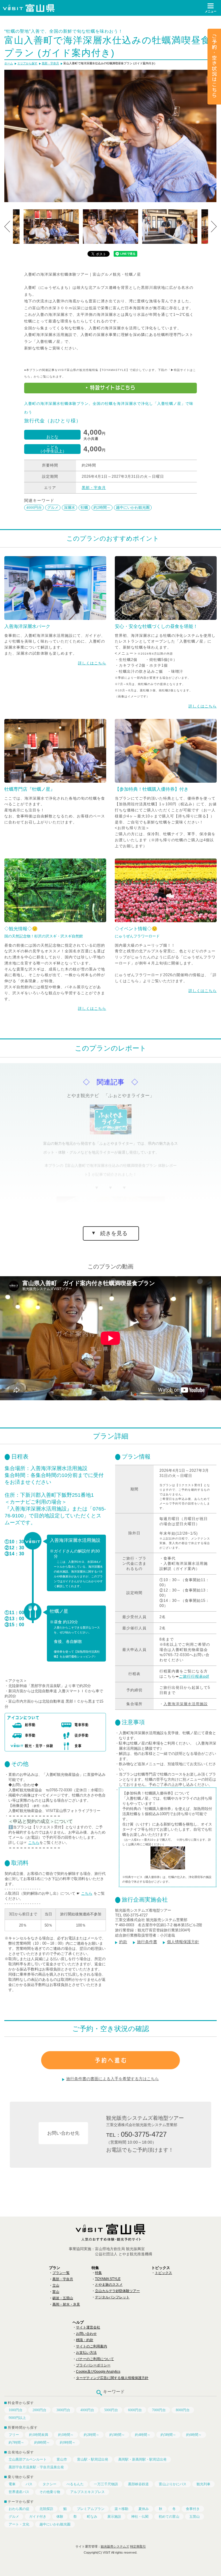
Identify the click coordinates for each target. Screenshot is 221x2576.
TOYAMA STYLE (108, 2279)
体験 (60, 2517)
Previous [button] (7, 227)
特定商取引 (138, 2546)
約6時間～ (194, 2435)
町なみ (92, 2517)
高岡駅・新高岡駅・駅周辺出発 (142, 2459)
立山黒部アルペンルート (28, 2459)
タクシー (49, 2484)
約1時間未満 (39, 2435)
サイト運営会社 (88, 2327)
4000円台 (34, 507)
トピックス (163, 2273)
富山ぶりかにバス (173, 2484)
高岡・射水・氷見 (66, 2304)
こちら (34, 1843)
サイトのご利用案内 (92, 2346)
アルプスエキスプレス (87, 2492)
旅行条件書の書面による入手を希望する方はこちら (113, 2079)
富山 (56, 2292)
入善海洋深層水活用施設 (186, 1704)
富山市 (62, 2459)
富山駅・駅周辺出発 (93, 2459)
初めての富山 (169, 2517)
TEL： (136, 2134)
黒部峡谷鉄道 (138, 2484)
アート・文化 (19, 2524)
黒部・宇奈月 (94, 488)
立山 (56, 2285)
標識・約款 (85, 2340)
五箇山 (195, 2517)
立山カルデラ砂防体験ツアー (117, 2291)
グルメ (53, 507)
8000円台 (183, 2410)
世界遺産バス (19, 2492)
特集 (98, 2273)
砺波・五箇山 (63, 2298)
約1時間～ (66, 2435)
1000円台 (16, 2410)
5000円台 (111, 2410)
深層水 (69, 507)
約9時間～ (68, 2442)
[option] (110, 136)
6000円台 (135, 2410)
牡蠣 (84, 507)
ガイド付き (38, 2517)
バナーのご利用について (95, 2359)
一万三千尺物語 (106, 2484)
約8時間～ (42, 2442)
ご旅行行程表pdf (194, 1676)
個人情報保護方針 (183, 1942)
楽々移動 (121, 2509)
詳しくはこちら (92, 663)
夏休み (144, 2509)
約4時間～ (143, 2435)
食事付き (193, 2509)
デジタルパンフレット (112, 2297)
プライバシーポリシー (93, 2365)
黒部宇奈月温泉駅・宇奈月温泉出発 (36, 2467)
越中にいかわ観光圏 (133, 507)
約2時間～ (102, 507)
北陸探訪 (46, 2509)
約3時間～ (117, 2435)
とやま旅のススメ (109, 2285)
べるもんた (75, 2484)
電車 (12, 2484)
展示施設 (114, 2517)
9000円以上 (17, 2418)
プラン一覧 (61, 2273)
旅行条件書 (147, 1942)
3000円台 (63, 2410)
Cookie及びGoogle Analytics (98, 2372)
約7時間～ (16, 2442)
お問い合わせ (86, 2334)
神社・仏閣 (140, 2517)
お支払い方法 (86, 2353)
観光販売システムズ (115, 2546)
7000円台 (159, 2410)
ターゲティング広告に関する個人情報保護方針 (112, 2378)
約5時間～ (168, 2435)
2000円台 (39, 2410)
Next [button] (214, 227)
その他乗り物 (50, 2492)
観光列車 (203, 2484)
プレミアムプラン (91, 2509)
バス (29, 2484)
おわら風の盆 (19, 2509)
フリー (14, 2435)
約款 (123, 1942)
